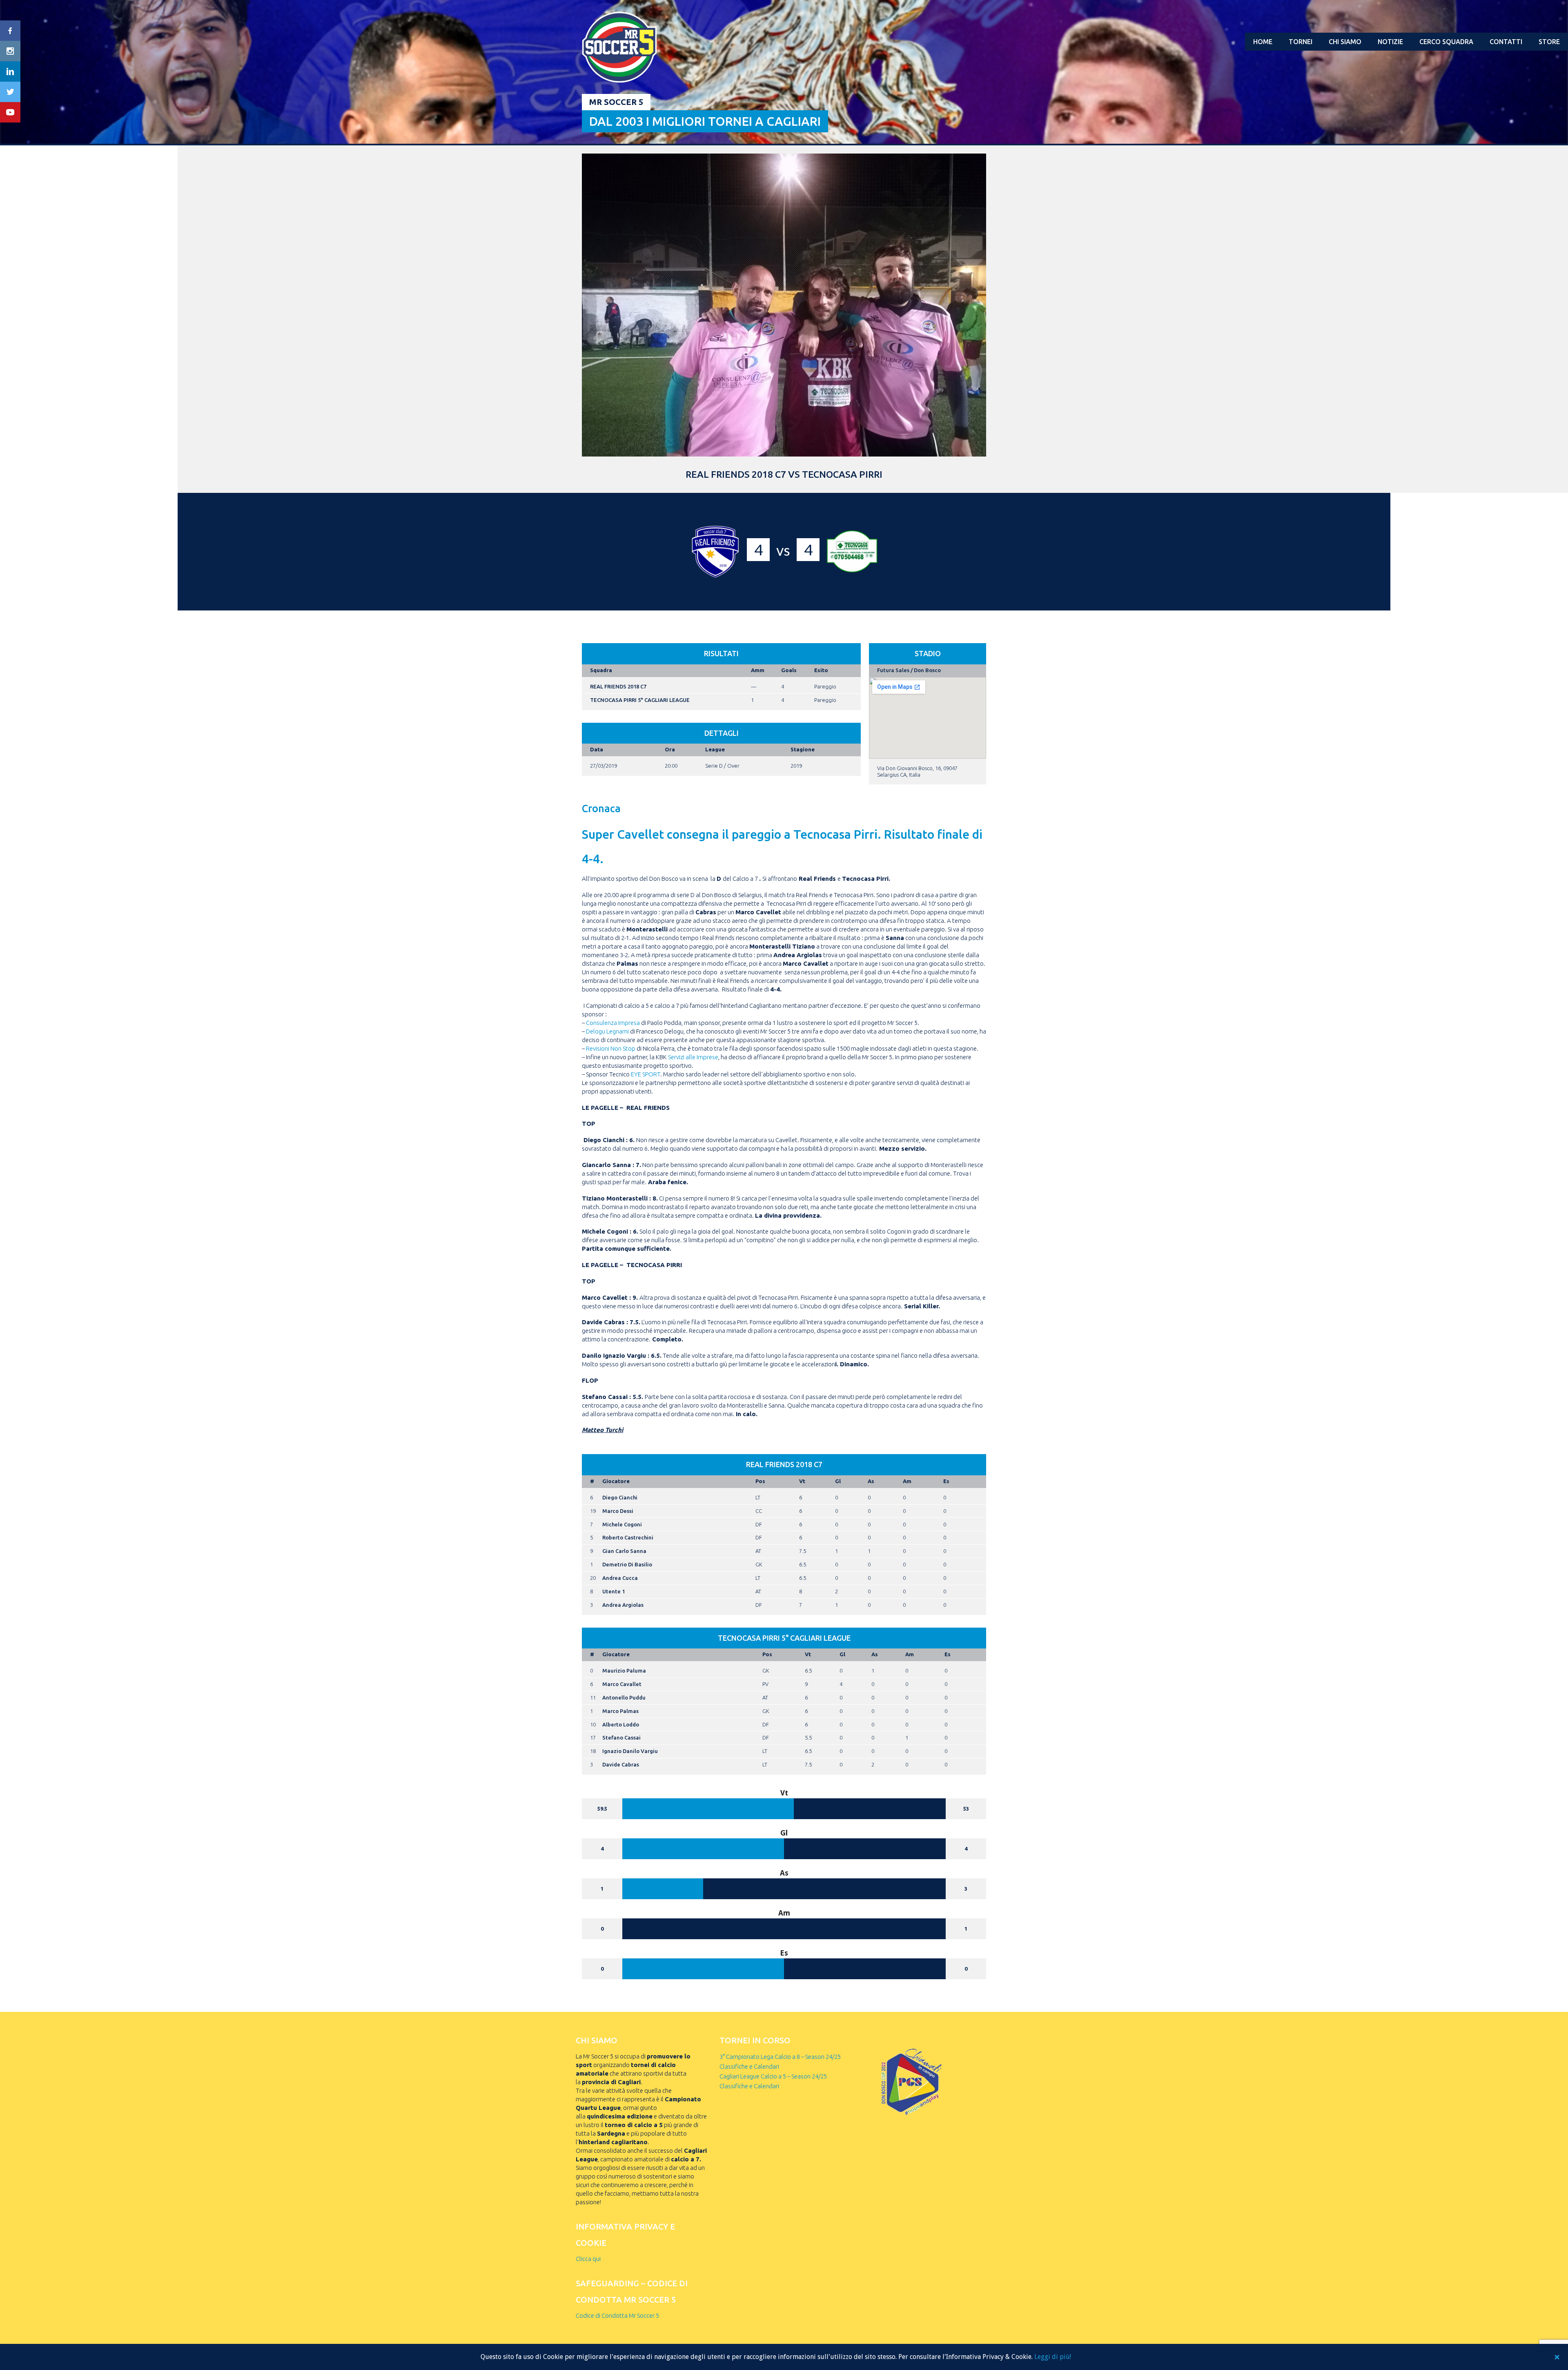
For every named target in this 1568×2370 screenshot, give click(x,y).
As (871, 1481)
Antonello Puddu (624, 1697)
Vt (802, 1481)
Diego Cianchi (620, 1497)
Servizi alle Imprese (693, 1057)
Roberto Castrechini (628, 1537)
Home (1263, 42)
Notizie (1390, 42)
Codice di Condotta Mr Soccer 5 (617, 2315)
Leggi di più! (1053, 2357)
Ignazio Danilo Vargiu (630, 1751)
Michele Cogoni (622, 1524)
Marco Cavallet (622, 1684)
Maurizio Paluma (624, 1671)
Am (907, 1481)
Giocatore (616, 1481)
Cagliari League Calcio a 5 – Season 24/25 (773, 2076)
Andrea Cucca (620, 1578)
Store (1549, 42)
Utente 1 (614, 1591)
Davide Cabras (621, 1764)
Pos (760, 1481)
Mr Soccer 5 (616, 102)
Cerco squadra (1446, 42)
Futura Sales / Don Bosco (909, 670)
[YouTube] (10, 112)
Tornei (1301, 42)
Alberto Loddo (621, 1724)
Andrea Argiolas (623, 1605)
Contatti (1506, 42)
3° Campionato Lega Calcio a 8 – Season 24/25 (780, 2057)
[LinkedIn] (10, 71)
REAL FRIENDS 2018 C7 (618, 686)
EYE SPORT (645, 1074)
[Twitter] (10, 92)
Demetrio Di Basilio (627, 1564)
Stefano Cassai (621, 1737)
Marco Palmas (620, 1711)
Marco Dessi (618, 1511)
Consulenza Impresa (613, 1023)
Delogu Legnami (607, 1031)
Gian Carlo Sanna (624, 1551)
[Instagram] (10, 51)
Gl (838, 1481)
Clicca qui (588, 2259)
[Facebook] (10, 31)
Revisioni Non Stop (611, 1048)
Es (946, 1481)
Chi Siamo (1345, 42)
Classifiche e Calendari (749, 2066)
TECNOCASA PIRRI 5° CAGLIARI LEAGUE (640, 700)
